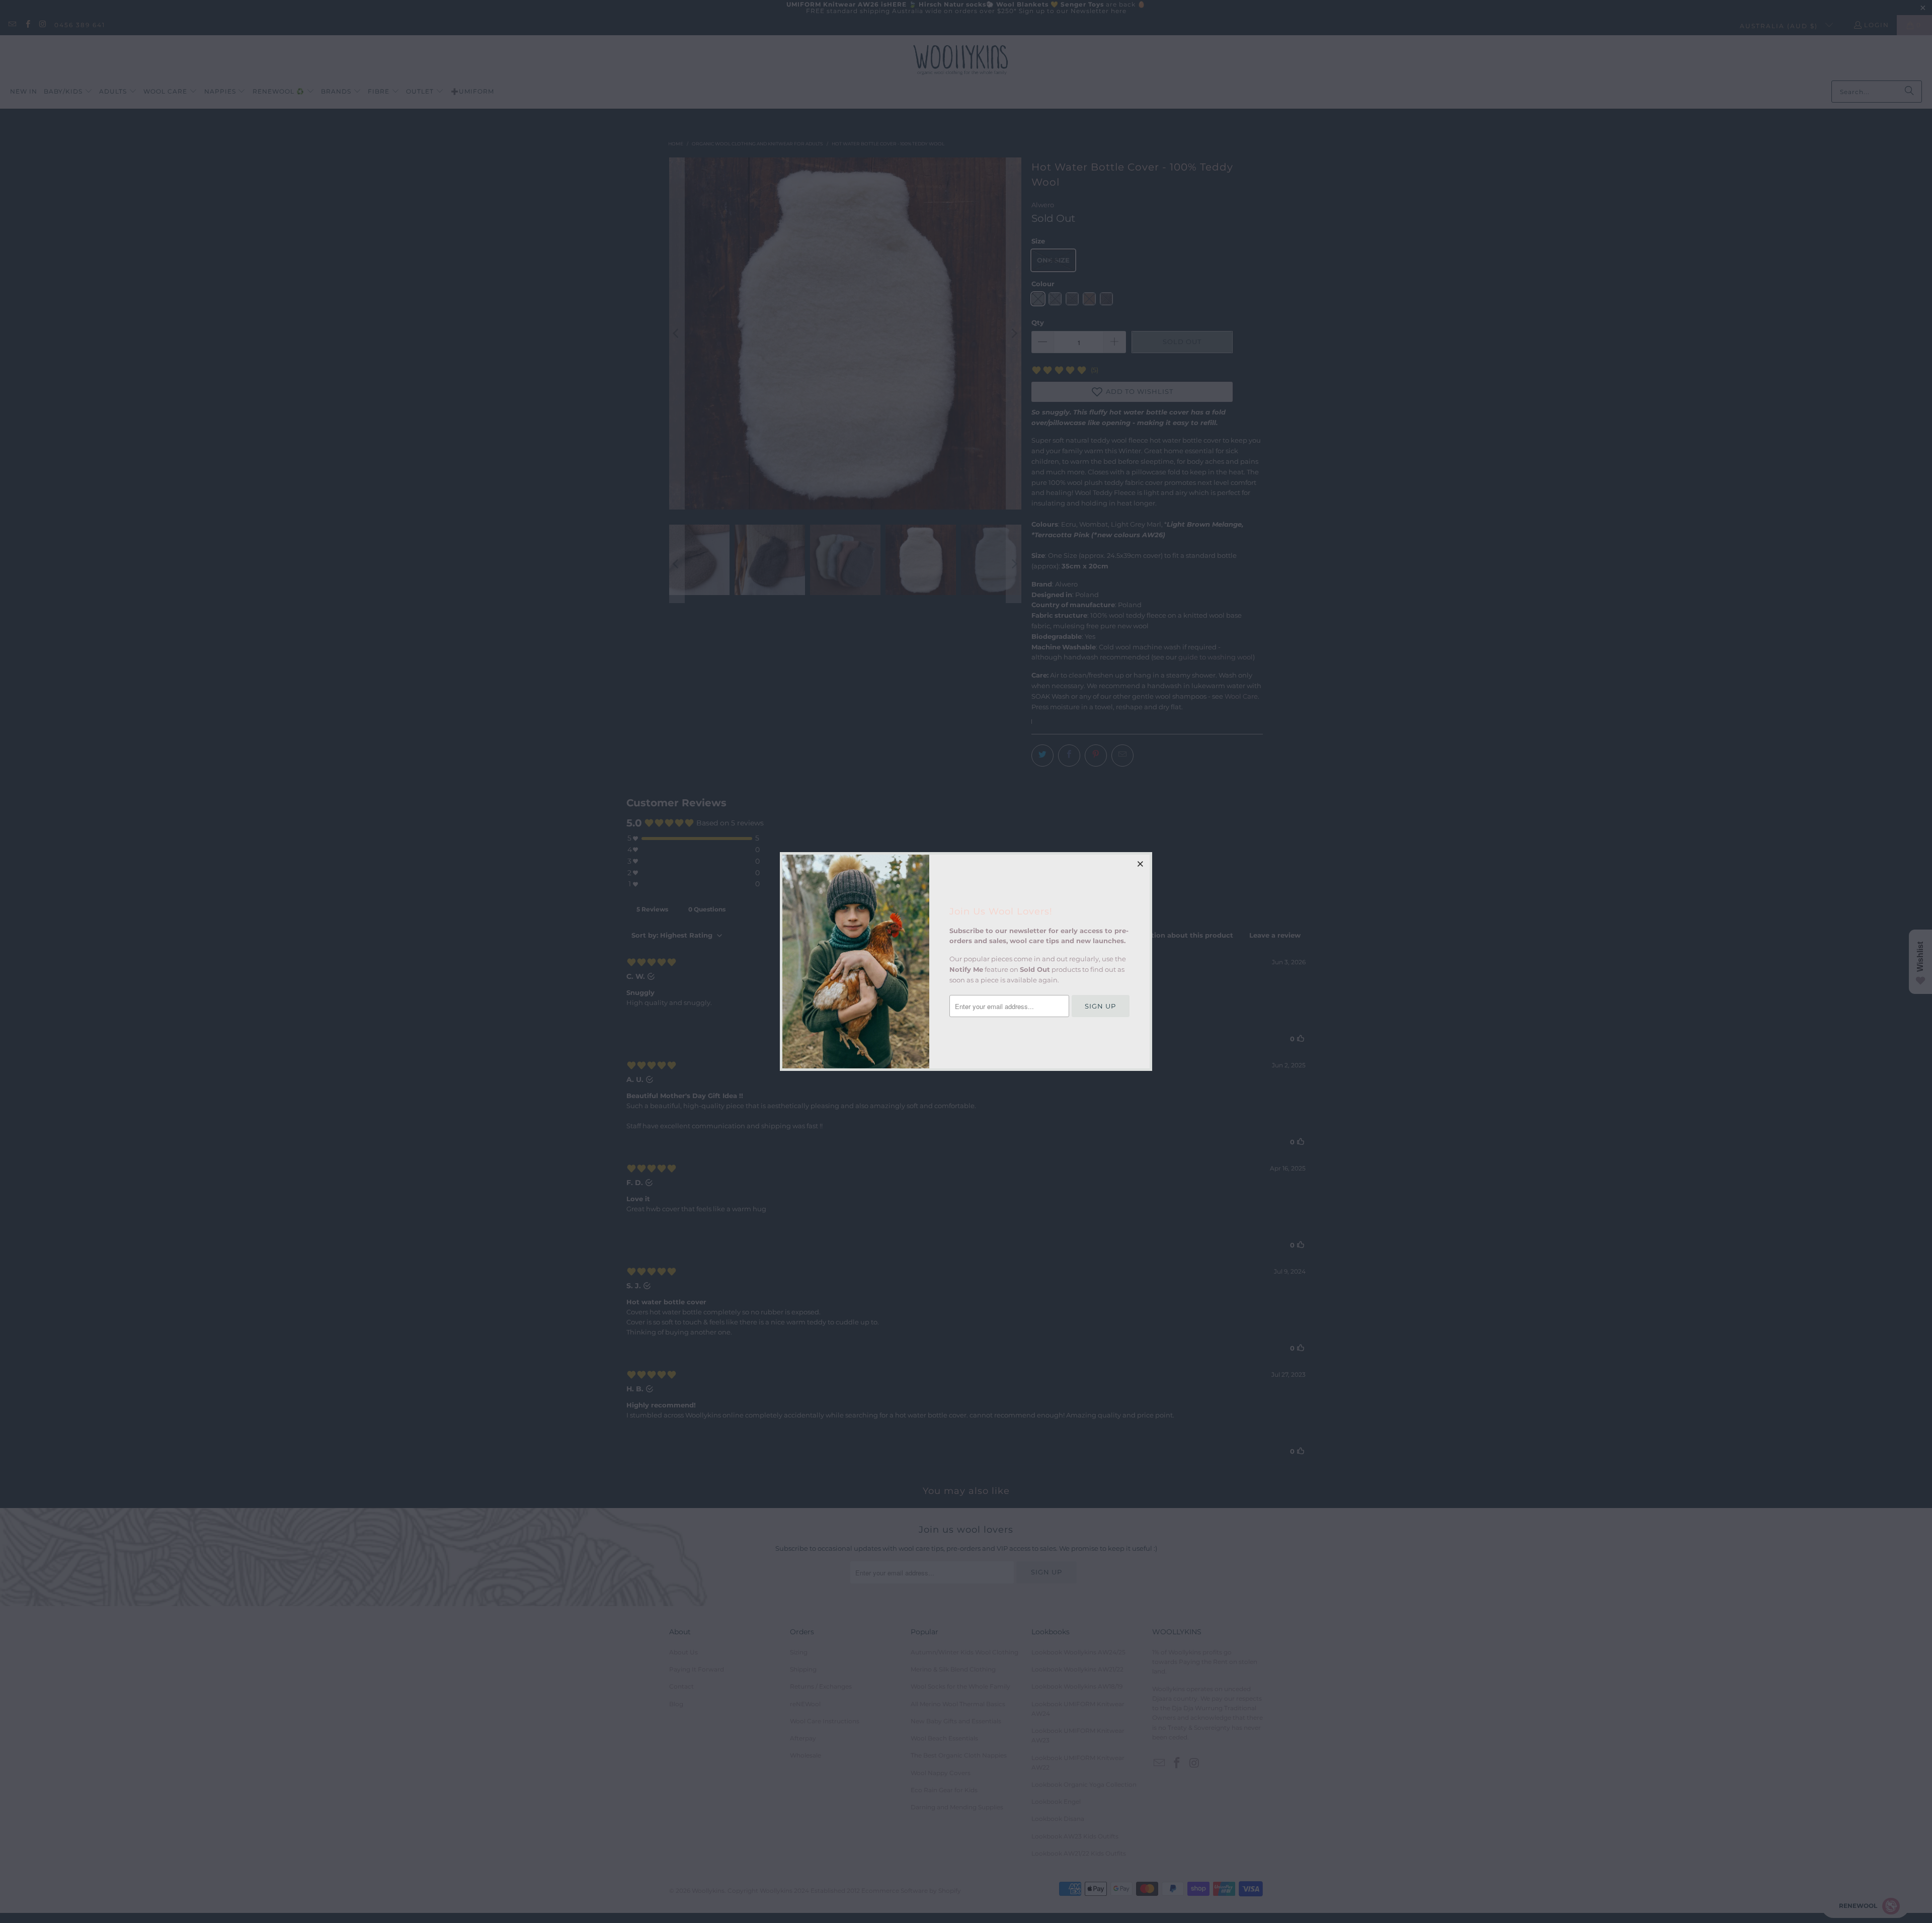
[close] (1141, 864)
